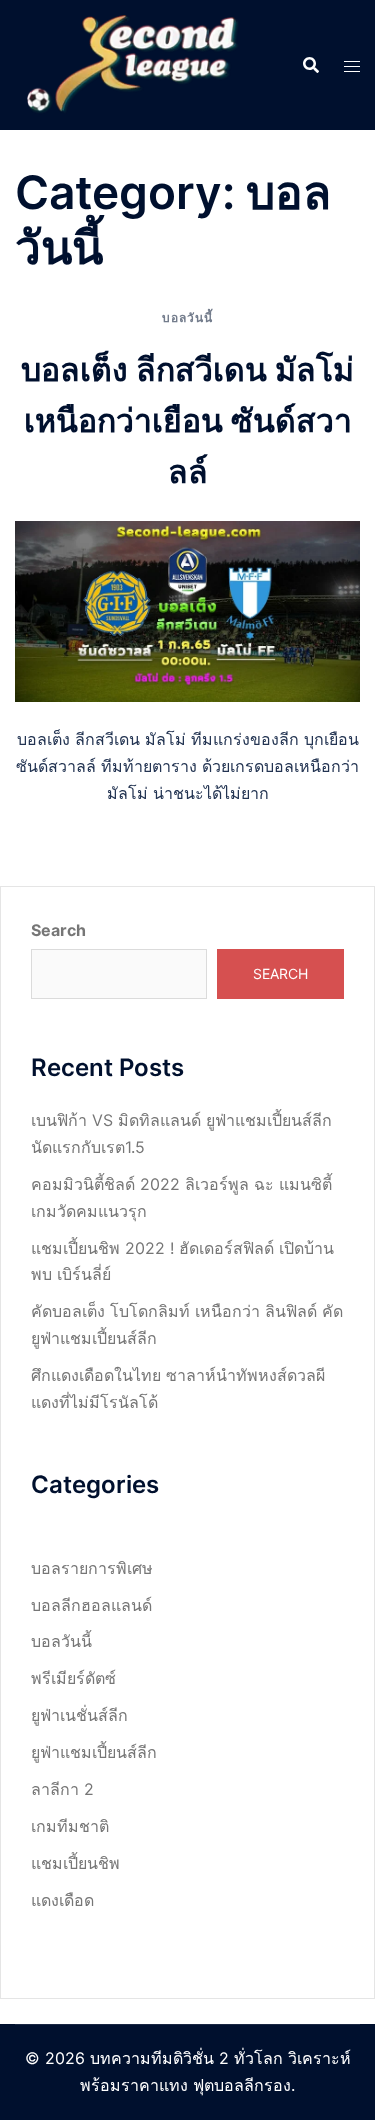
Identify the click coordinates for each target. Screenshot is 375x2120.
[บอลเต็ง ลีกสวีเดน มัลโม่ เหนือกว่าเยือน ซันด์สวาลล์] (187, 610)
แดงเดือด (62, 1900)
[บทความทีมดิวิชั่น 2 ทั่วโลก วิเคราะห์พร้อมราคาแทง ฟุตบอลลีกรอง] (133, 63)
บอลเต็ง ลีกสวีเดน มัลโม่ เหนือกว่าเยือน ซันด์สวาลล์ (187, 420)
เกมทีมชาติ (70, 1826)
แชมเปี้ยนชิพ (75, 1863)
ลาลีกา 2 (62, 1789)
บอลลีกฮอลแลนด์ (91, 1605)
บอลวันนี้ (187, 317)
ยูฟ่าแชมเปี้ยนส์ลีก (94, 1752)
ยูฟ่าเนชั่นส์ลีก (79, 1715)
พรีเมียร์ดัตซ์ (73, 1678)
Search (58, 930)
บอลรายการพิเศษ (92, 1568)
